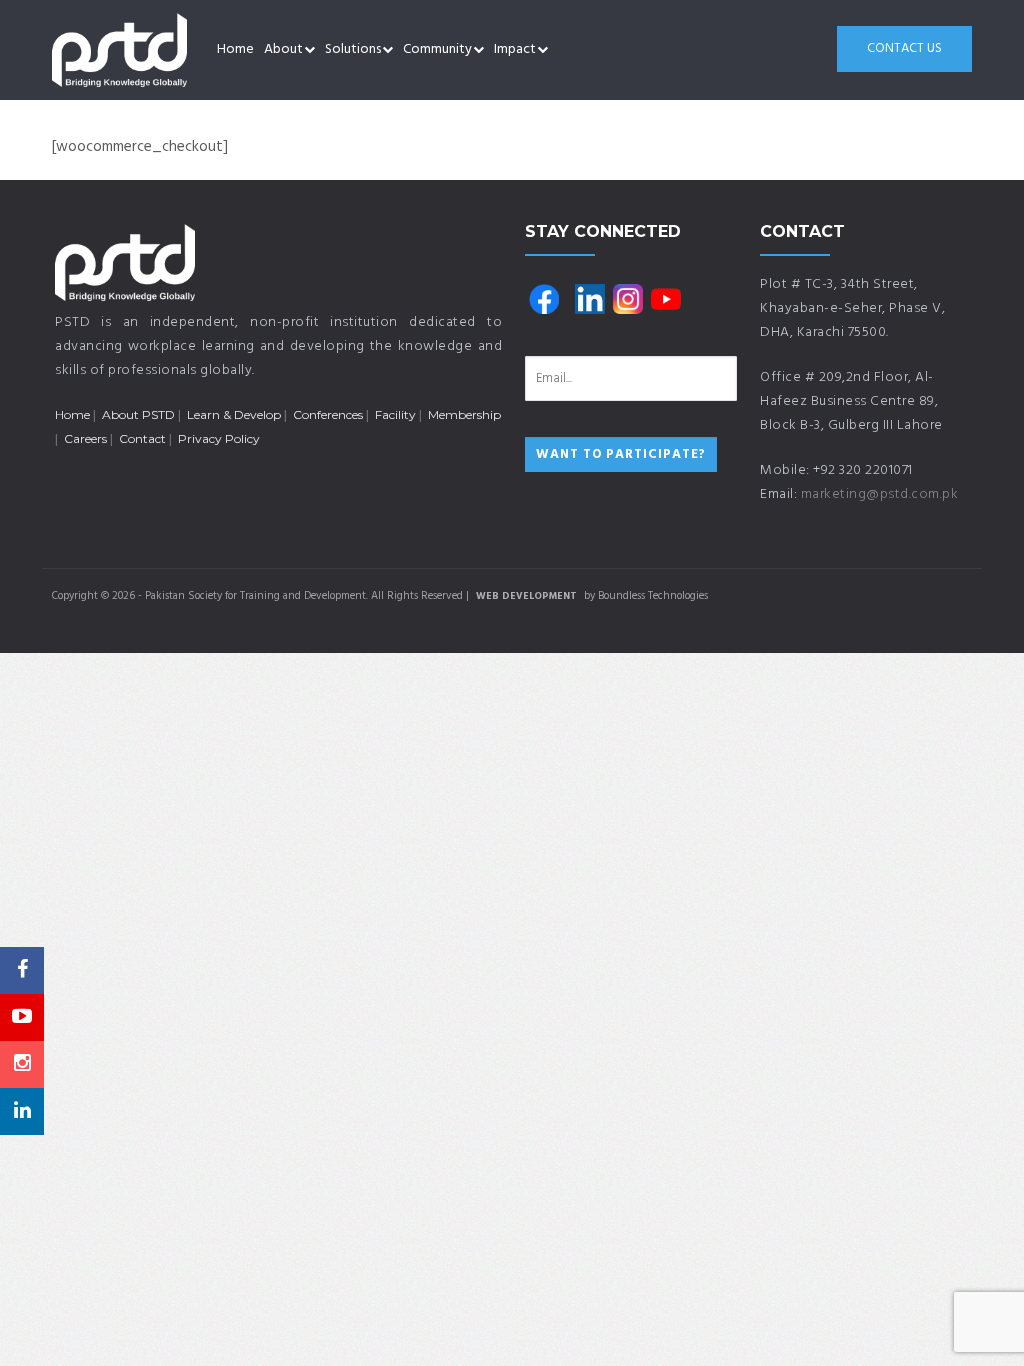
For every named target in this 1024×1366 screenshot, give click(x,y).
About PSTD (138, 414)
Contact (142, 438)
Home (235, 49)
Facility (395, 414)
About (283, 49)
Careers (85, 438)
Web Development (526, 596)
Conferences (328, 414)
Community (437, 49)
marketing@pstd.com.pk (880, 494)
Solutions (353, 49)
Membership (464, 414)
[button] (309, 50)
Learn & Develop (234, 414)
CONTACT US (904, 48)
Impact (515, 49)
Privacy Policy (219, 438)
